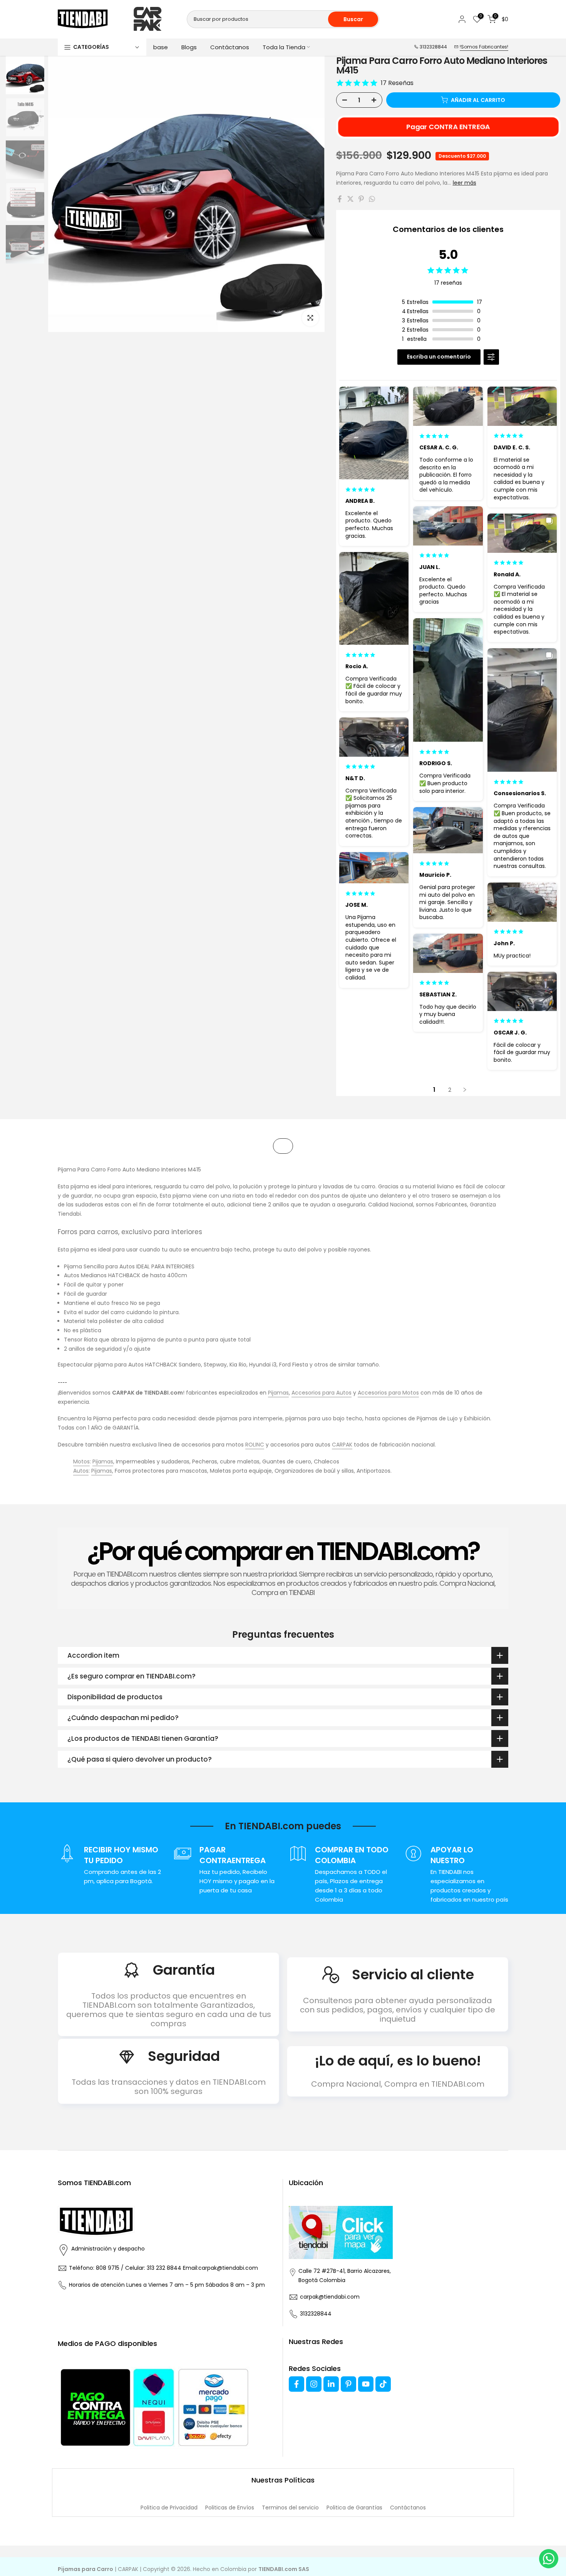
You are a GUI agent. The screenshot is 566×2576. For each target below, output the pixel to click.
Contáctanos (230, 47)
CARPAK (342, 1445)
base (161, 47)
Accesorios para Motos (388, 1393)
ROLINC (255, 1445)
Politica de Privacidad (169, 2508)
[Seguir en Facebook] (296, 2384)
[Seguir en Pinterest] (348, 2384)
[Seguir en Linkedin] (331, 2384)
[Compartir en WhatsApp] (372, 199)
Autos (81, 1471)
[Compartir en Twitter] (350, 199)
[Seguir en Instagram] (314, 2384)
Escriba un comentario (439, 357)
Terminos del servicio (290, 2508)
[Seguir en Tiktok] (383, 2384)
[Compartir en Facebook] (340, 199)
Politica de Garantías (354, 2508)
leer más (465, 183)
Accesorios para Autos (322, 1393)
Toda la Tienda (284, 47)
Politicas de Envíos (230, 2508)
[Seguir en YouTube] (366, 2384)
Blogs (189, 47)
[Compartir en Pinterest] (361, 199)
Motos (81, 1462)
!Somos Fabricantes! (484, 47)
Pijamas (278, 1393)
